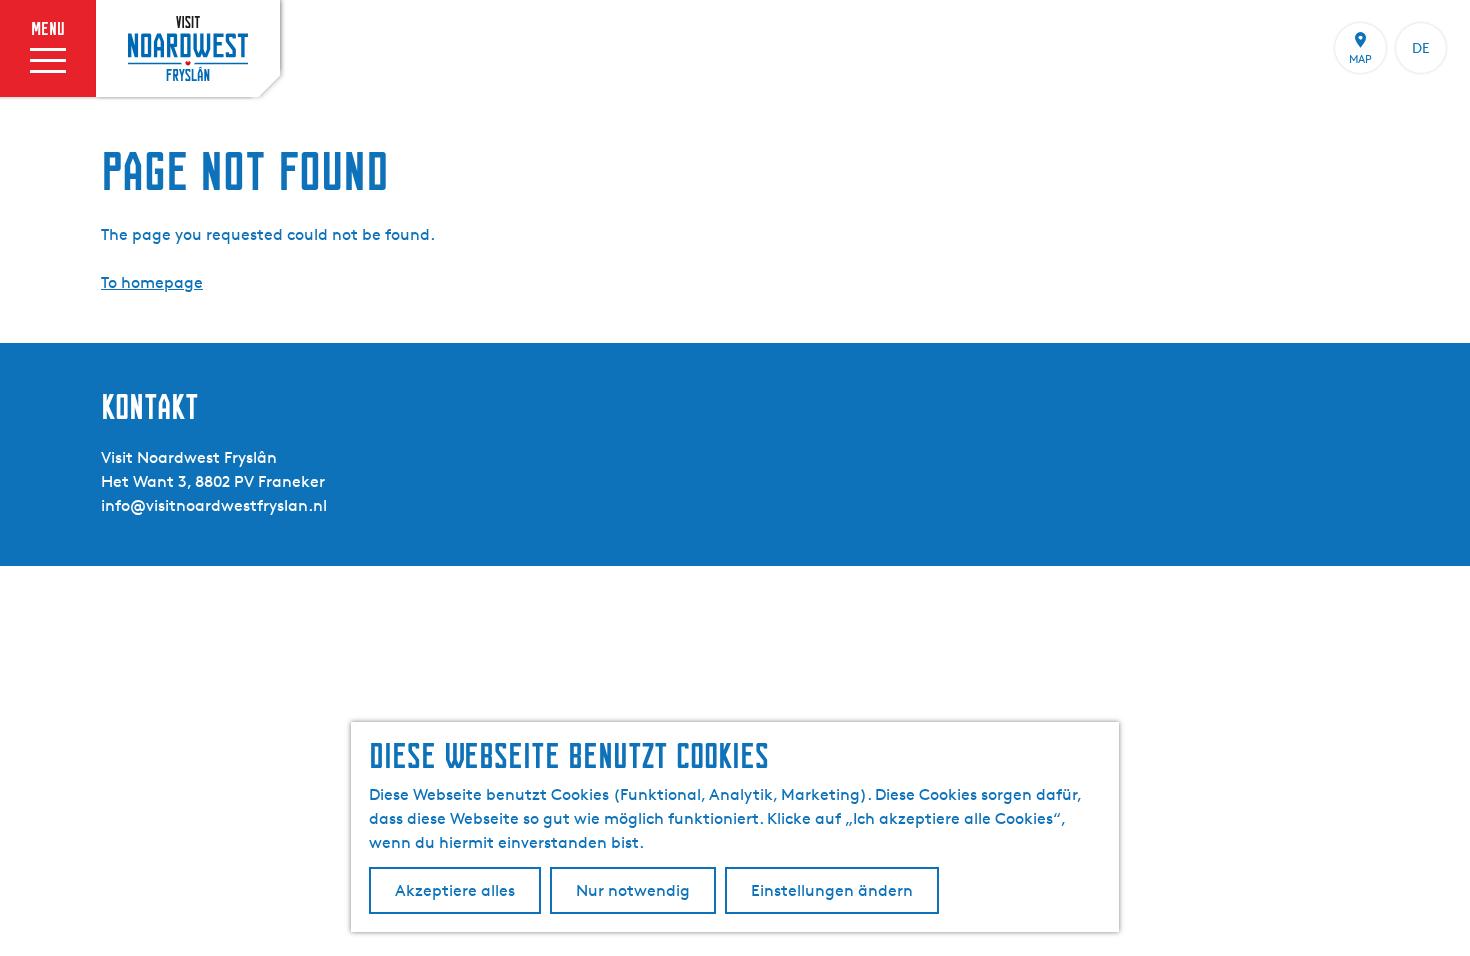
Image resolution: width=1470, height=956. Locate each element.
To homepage (152, 282)
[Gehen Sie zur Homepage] (188, 48)
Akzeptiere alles (455, 890)
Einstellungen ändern (832, 890)
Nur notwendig (633, 890)
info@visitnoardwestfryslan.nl (214, 505)
